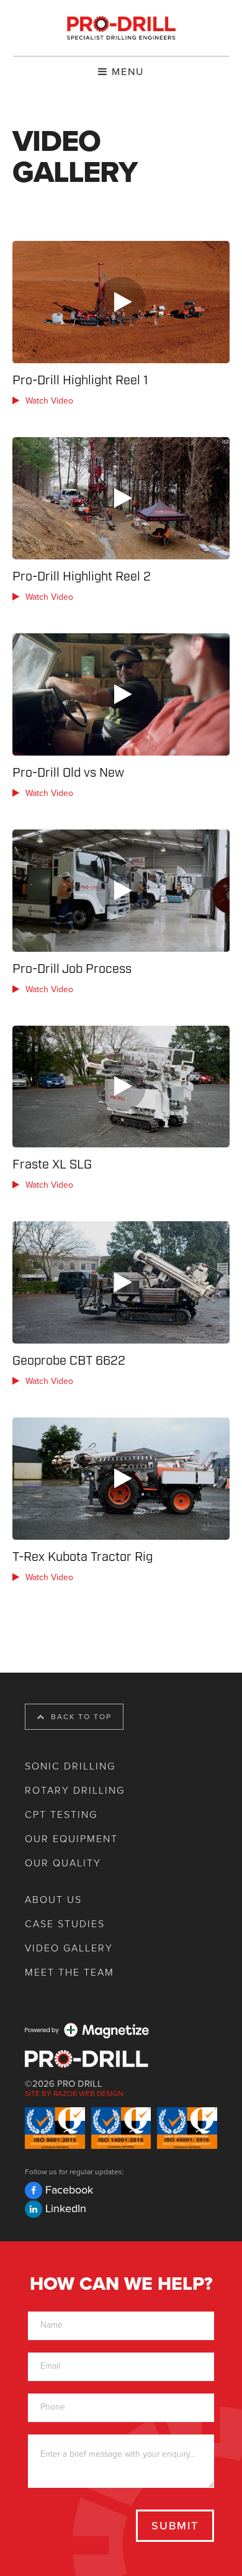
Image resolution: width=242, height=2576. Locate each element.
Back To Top (80, 1717)
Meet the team (69, 1973)
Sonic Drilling (70, 1766)
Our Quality (63, 1863)
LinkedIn (66, 2208)
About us (53, 1900)
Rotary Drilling (75, 1791)
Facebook (69, 2190)
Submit (175, 2526)
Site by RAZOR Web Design (74, 2094)
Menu (126, 72)
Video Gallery (69, 1948)
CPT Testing (61, 1815)
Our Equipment (71, 1839)
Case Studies (65, 1924)
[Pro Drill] (121, 28)
